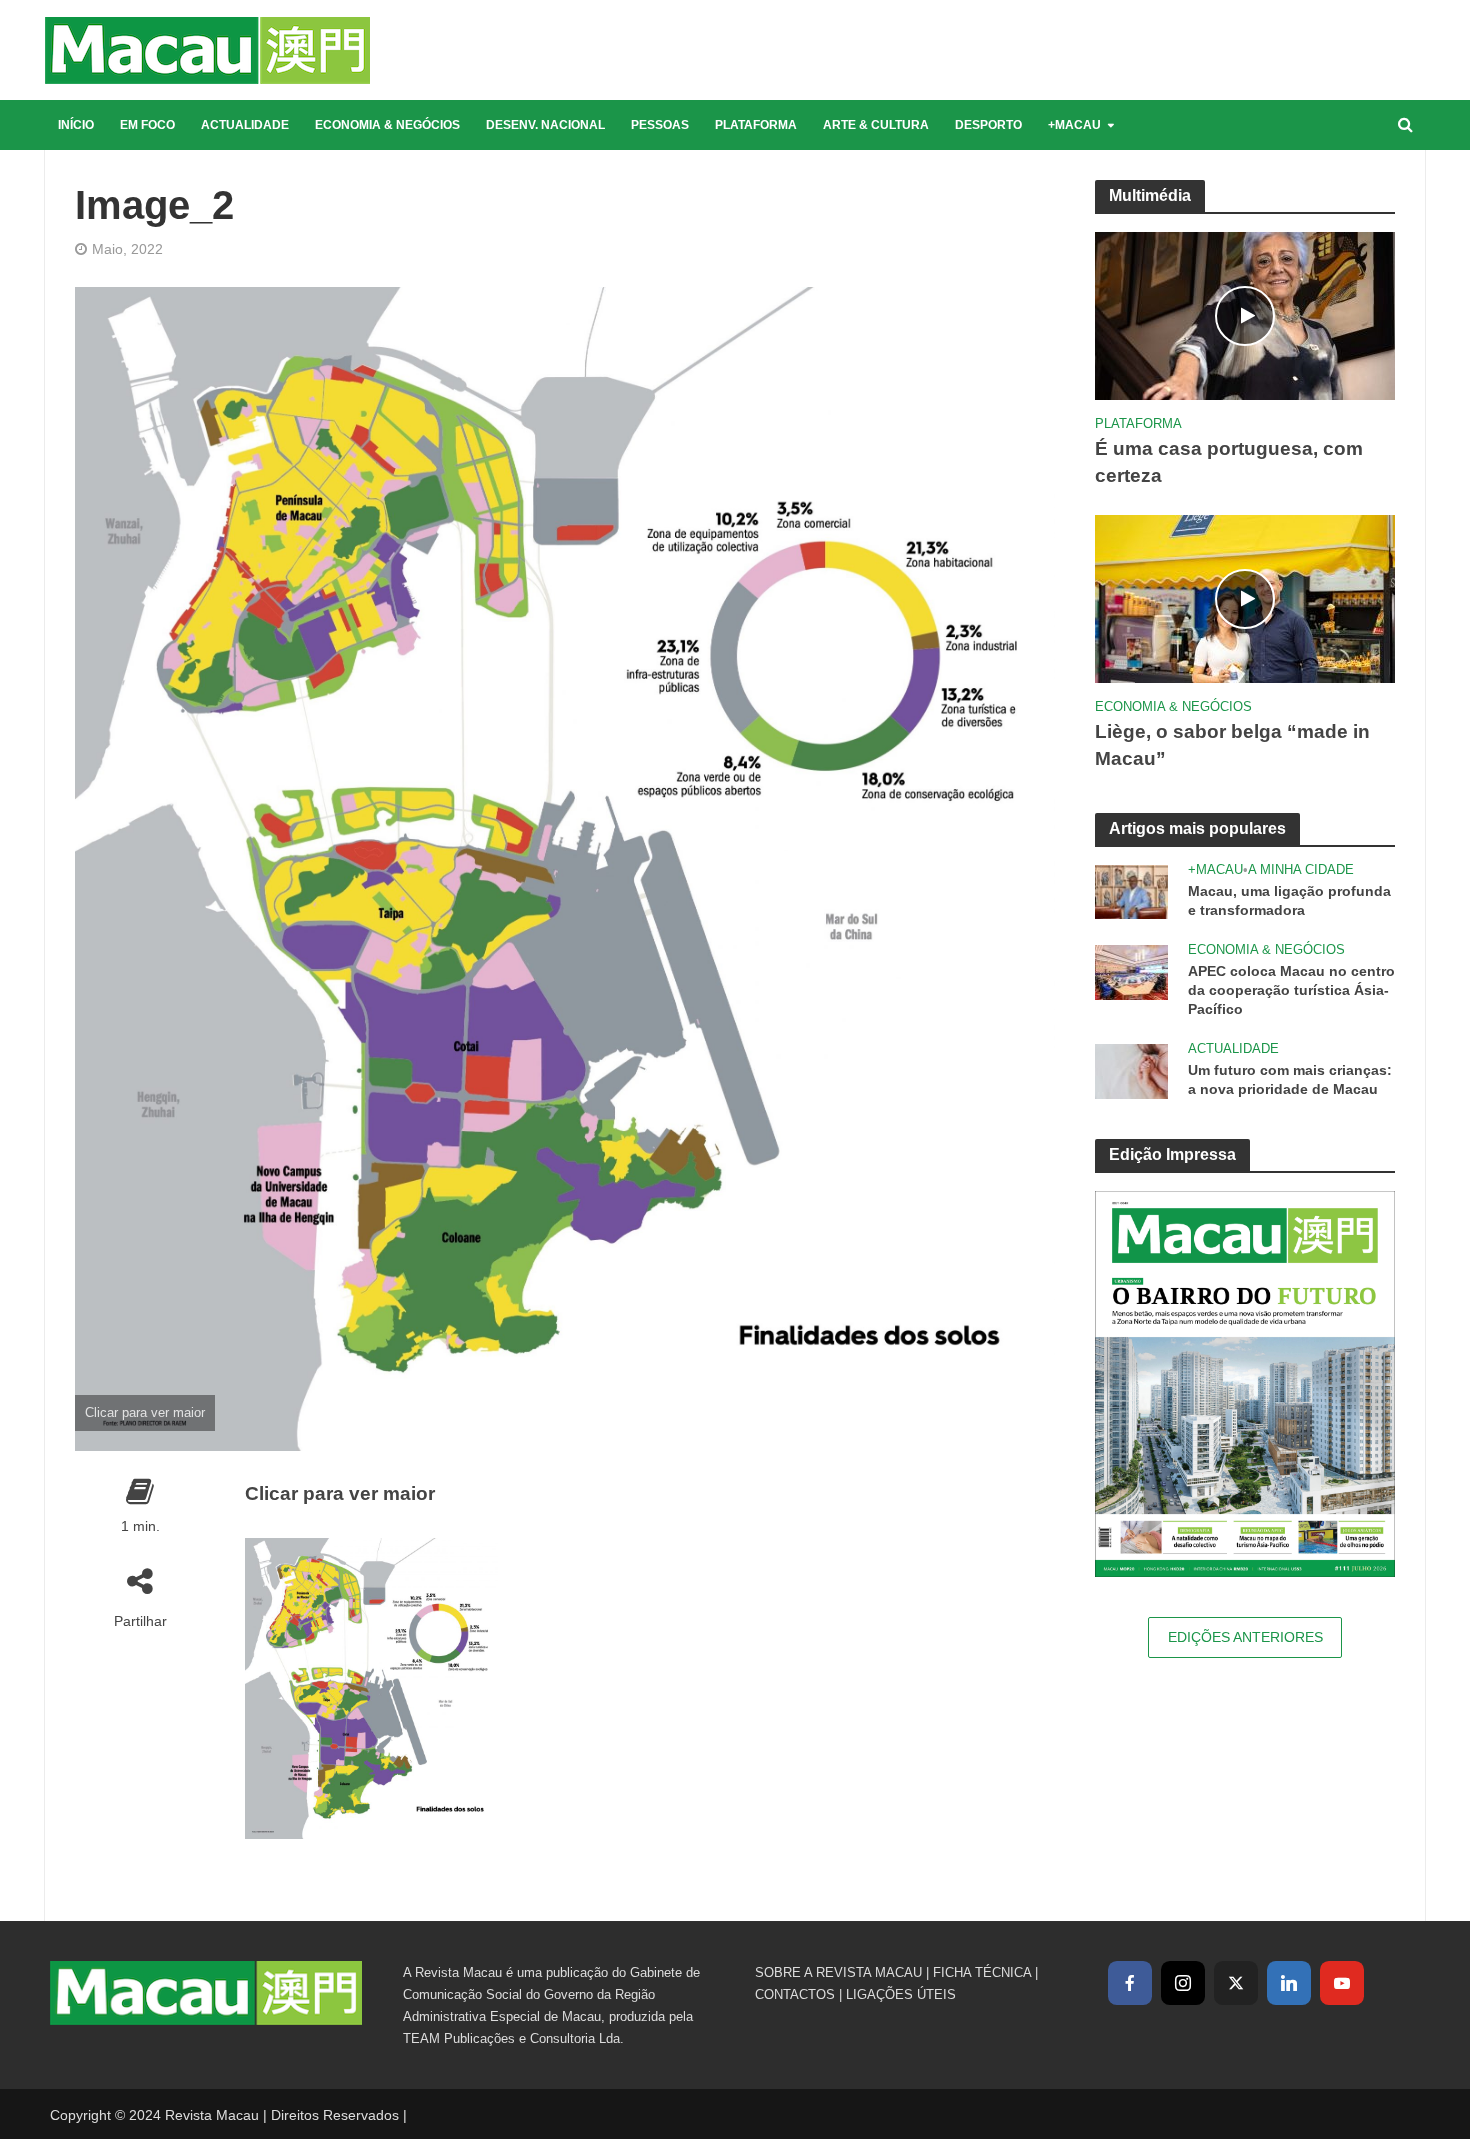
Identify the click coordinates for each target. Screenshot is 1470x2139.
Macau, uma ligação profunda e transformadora (1289, 900)
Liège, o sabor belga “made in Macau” (1232, 745)
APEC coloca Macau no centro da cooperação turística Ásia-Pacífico (1291, 990)
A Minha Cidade (1301, 869)
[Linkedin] (1289, 1983)
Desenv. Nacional (545, 125)
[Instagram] (1183, 1983)
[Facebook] (1130, 1983)
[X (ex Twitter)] (1236, 1983)
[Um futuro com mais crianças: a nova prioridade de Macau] (1131, 1069)
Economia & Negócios (387, 125)
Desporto (988, 125)
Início (76, 125)
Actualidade (245, 125)
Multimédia (1150, 195)
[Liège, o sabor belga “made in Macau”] (1245, 597)
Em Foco (147, 125)
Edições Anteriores (1245, 1637)
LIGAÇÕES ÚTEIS (901, 1994)
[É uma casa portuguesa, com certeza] (1245, 314)
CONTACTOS (795, 1994)
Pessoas (660, 125)
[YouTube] (1342, 1983)
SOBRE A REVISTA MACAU (838, 1972)
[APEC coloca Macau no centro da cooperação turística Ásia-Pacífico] (1131, 970)
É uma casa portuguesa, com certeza (1229, 462)
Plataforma (756, 125)
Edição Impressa (1172, 1154)
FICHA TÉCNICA (982, 1972)
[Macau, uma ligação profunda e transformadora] (1131, 890)
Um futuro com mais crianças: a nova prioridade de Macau (1290, 1079)
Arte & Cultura (876, 125)
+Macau (1074, 125)
